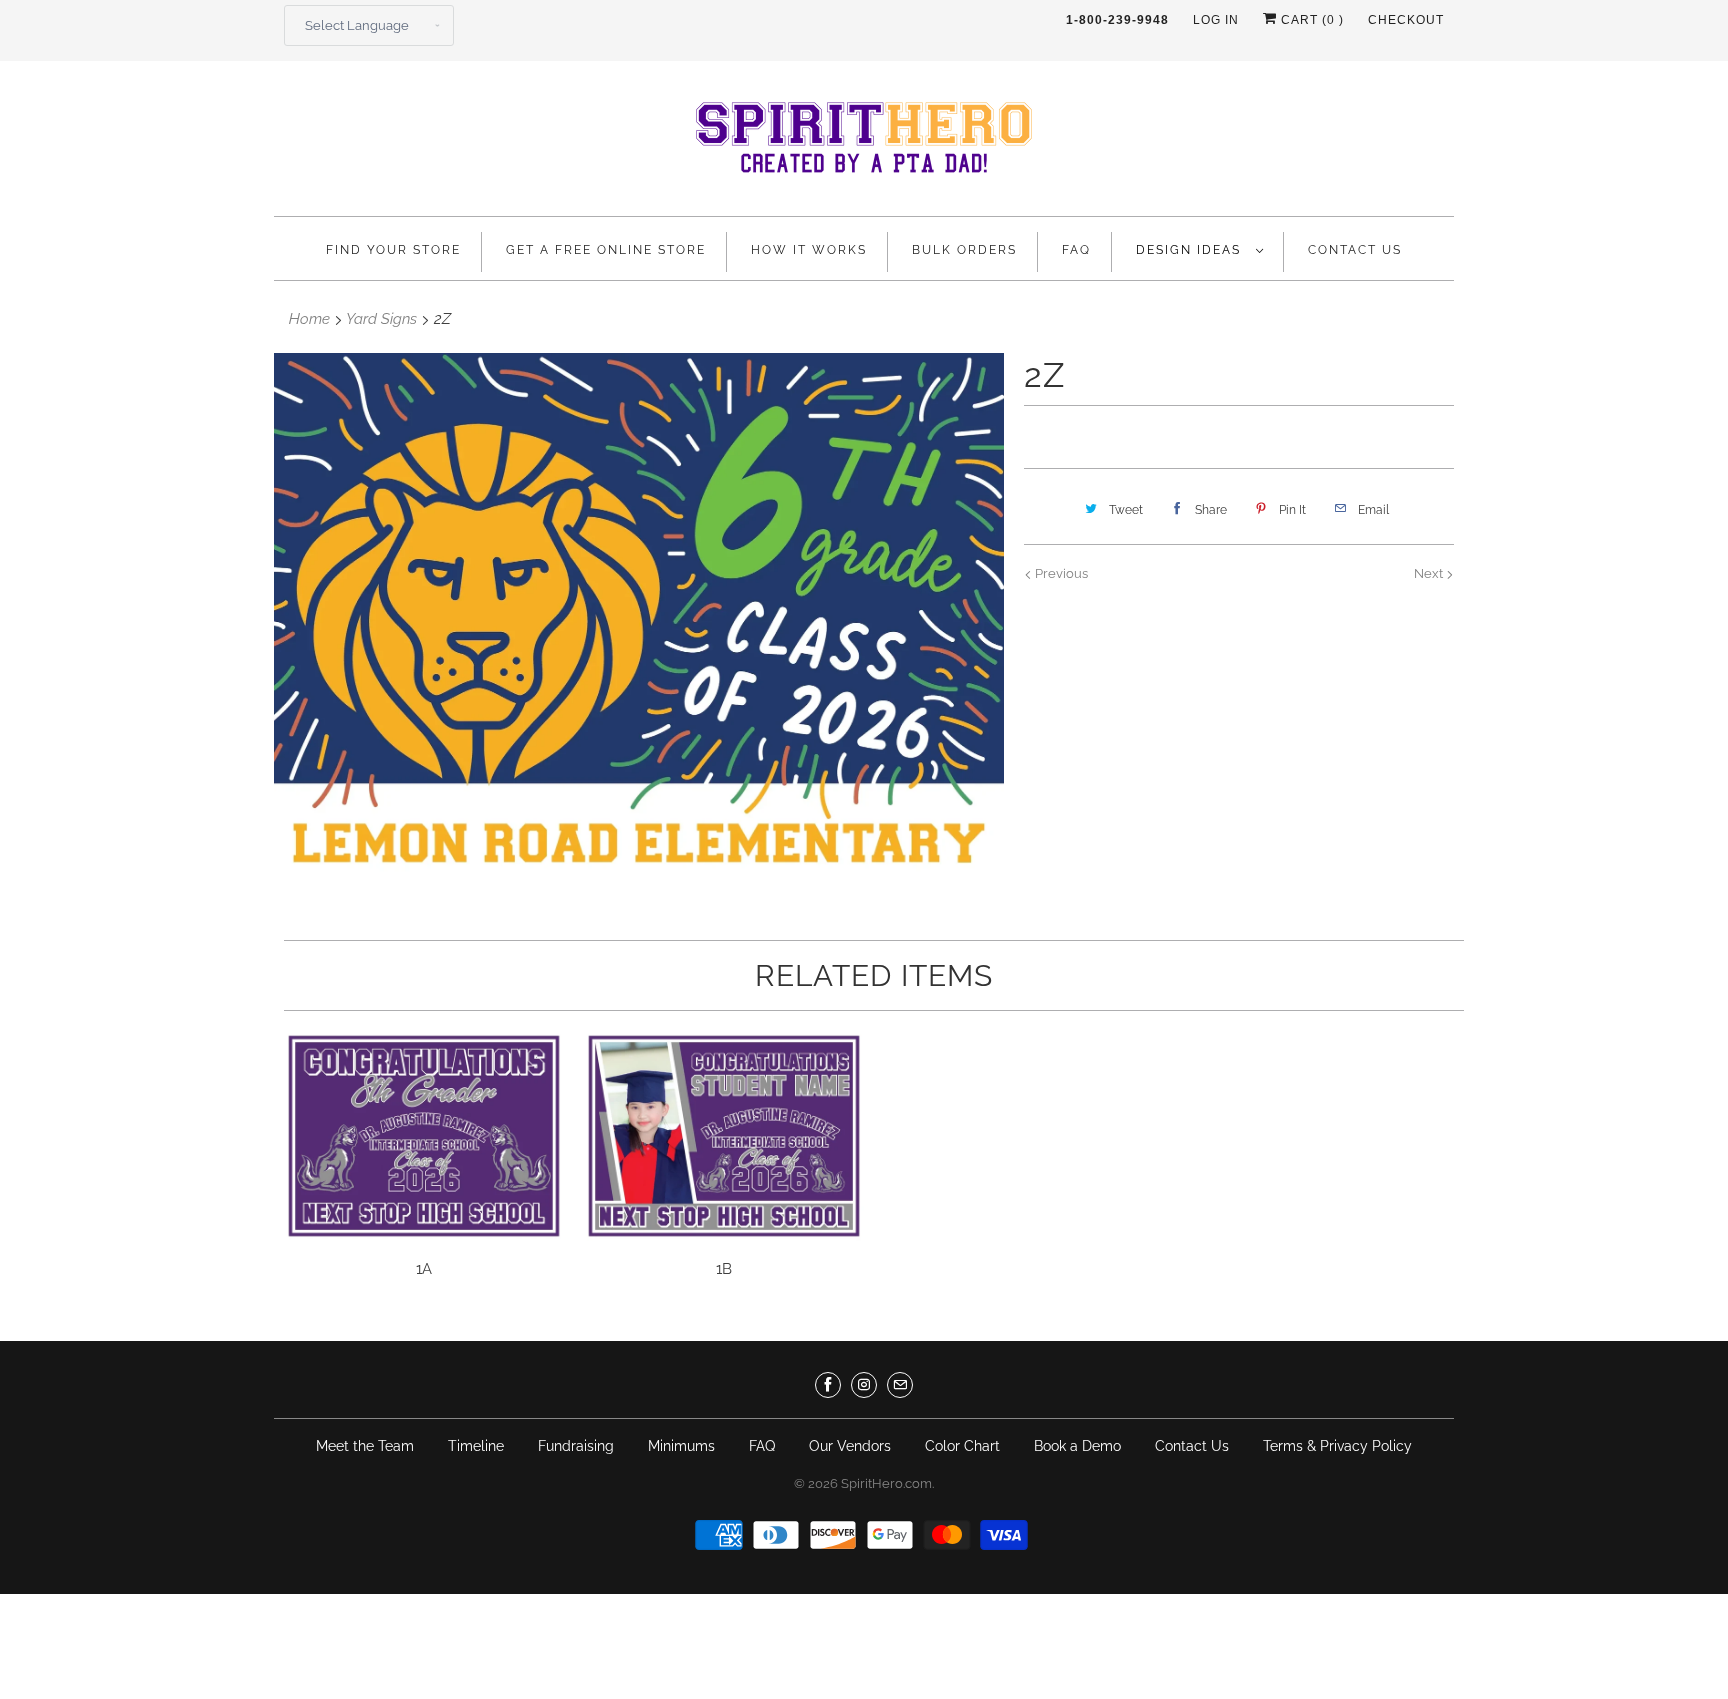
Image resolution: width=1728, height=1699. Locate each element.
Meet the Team (365, 1446)
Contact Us (1355, 250)
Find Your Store (393, 250)
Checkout (1406, 20)
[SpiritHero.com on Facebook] (828, 1385)
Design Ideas (1191, 250)
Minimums (681, 1446)
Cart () (1310, 20)
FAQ (1076, 250)
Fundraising (576, 1446)
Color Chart (962, 1446)
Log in (1216, 20)
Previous (1060, 573)
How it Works (809, 250)
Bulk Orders (964, 250)
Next (1430, 573)
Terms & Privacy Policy (1337, 1446)
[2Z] (639, 626)
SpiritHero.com (886, 1483)
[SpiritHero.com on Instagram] (864, 1385)
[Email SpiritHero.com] (900, 1385)
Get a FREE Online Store (606, 250)
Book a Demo (1077, 1446)
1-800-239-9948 (1117, 20)
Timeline (476, 1446)
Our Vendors (850, 1446)
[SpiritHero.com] (864, 143)
